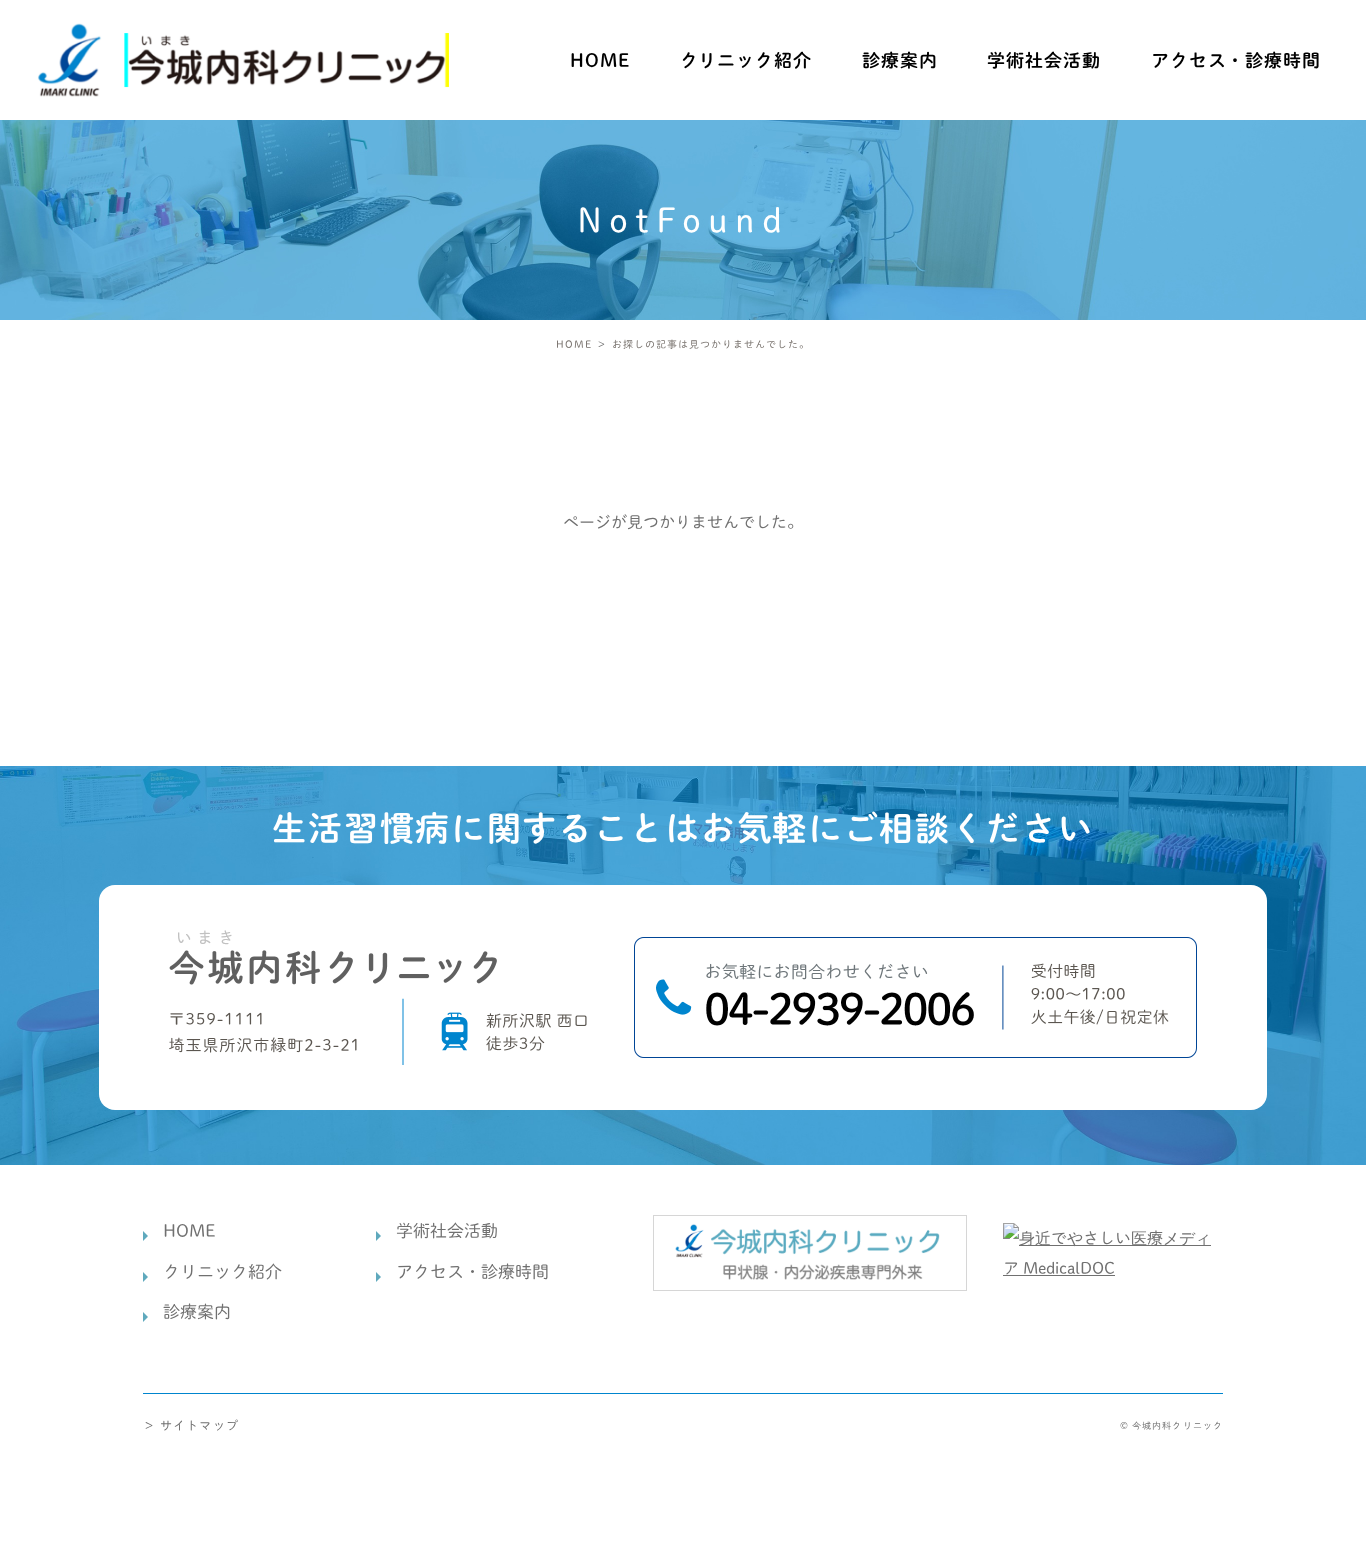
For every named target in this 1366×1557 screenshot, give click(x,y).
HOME (600, 60)
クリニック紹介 (222, 1271)
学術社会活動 (1043, 60)
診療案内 (900, 60)
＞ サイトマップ (191, 1425)
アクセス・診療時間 (1236, 60)
